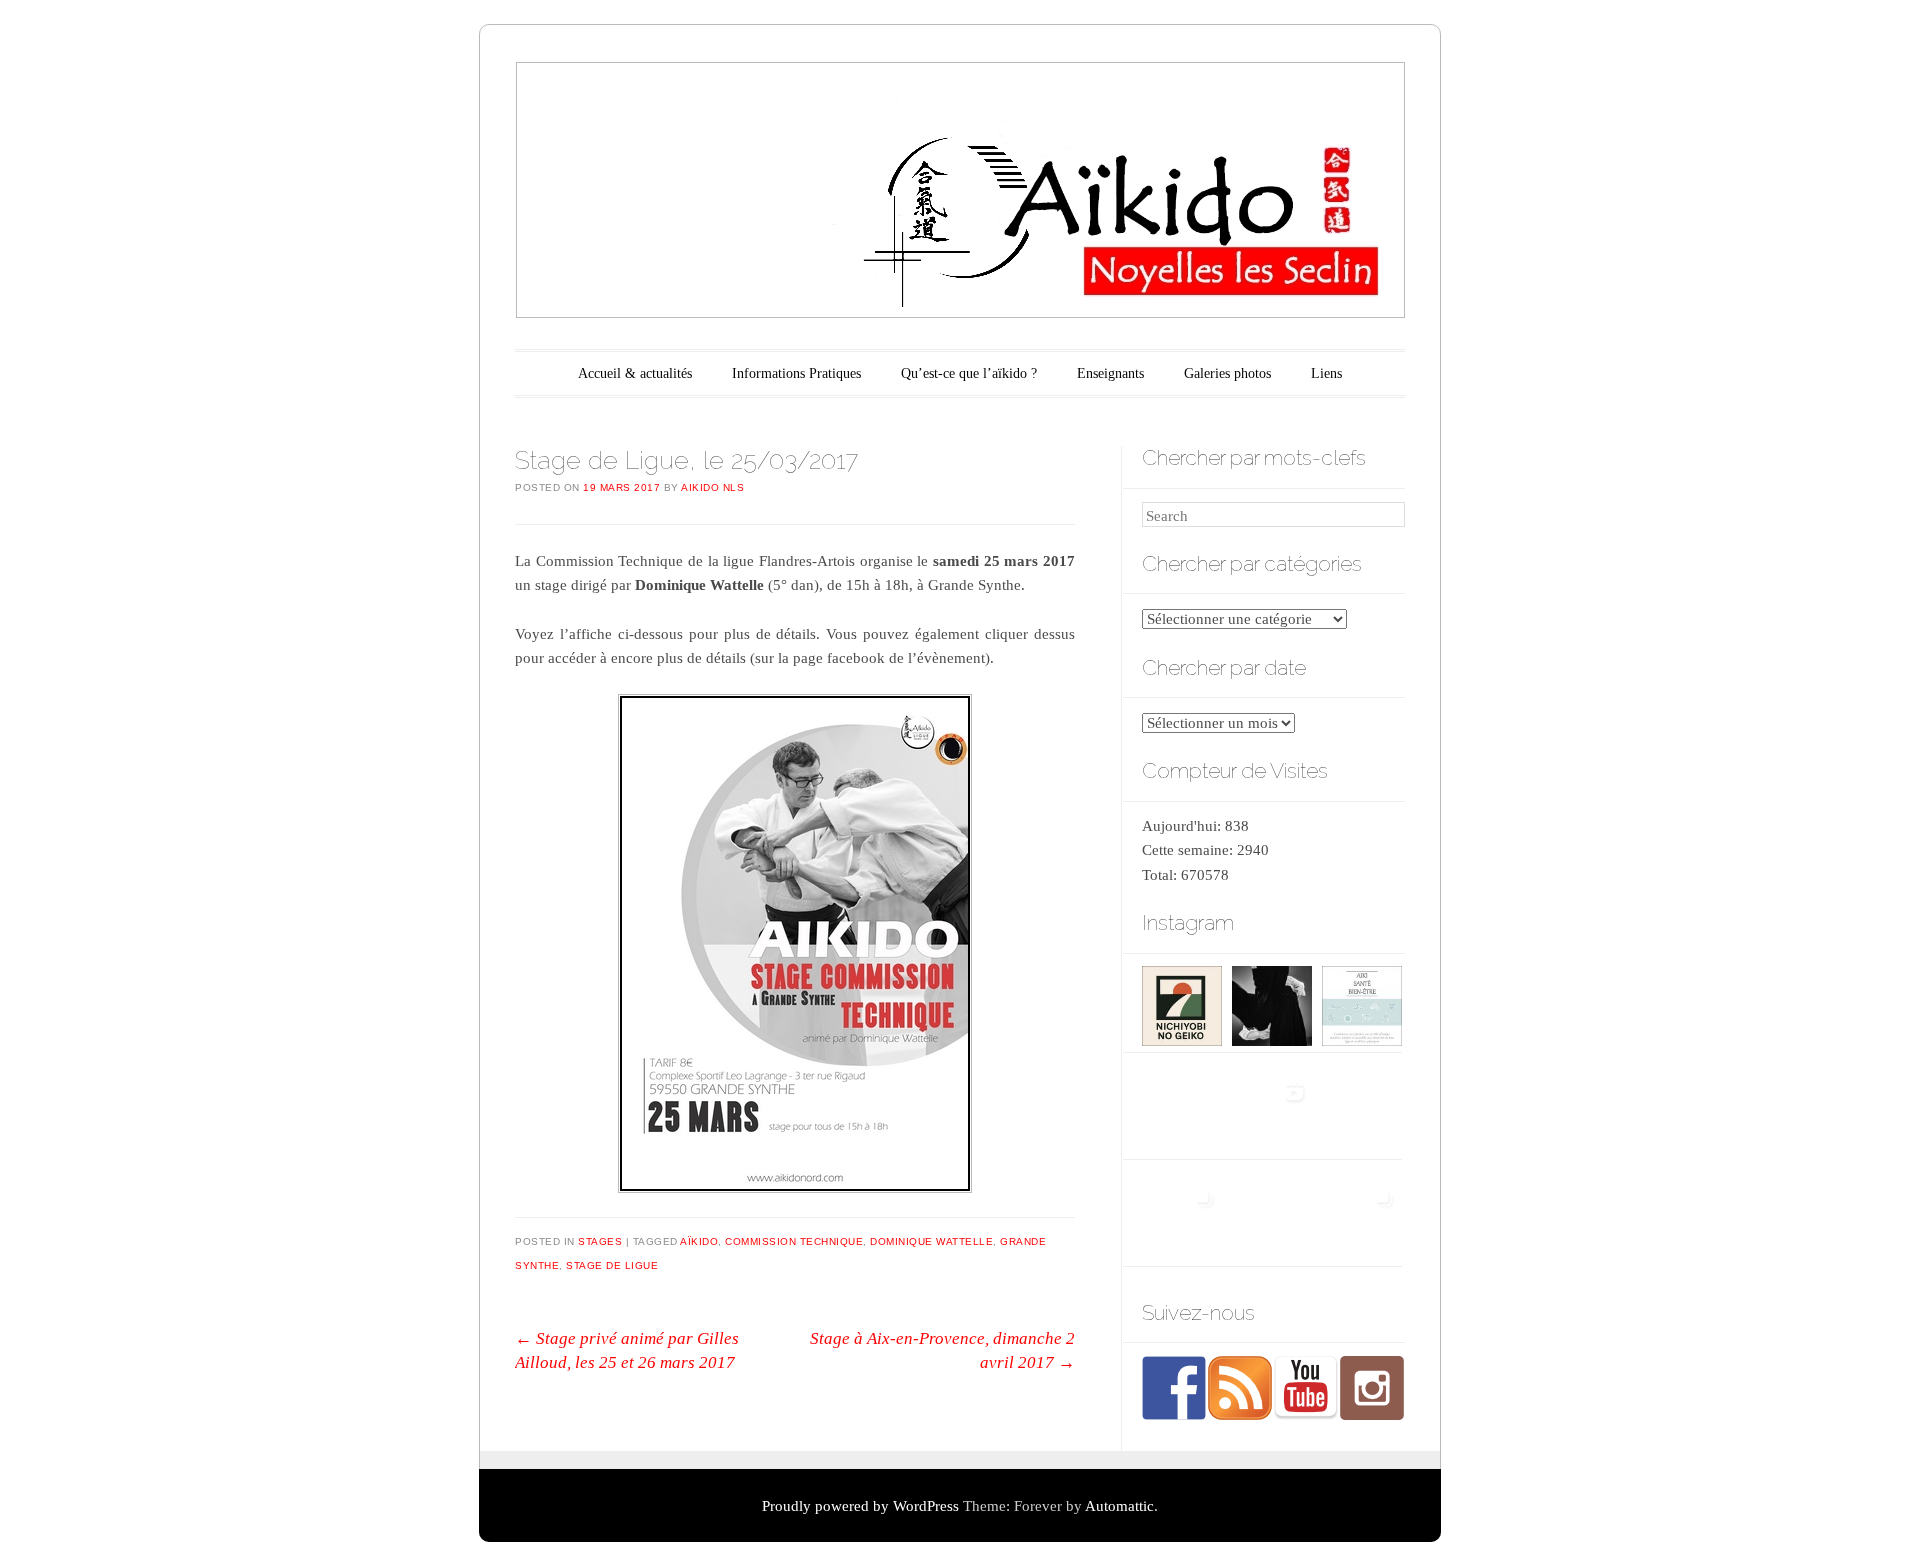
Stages (600, 1241)
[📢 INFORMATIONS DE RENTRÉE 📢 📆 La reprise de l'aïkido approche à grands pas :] (1361, 1106)
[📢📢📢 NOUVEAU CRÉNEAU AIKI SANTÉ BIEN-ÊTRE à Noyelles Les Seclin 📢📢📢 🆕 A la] (1361, 1000)
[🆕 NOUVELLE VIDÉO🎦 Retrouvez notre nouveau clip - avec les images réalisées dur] (1271, 1106)
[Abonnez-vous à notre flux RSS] (1240, 1388)
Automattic (1119, 1506)
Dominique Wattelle (931, 1241)
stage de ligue (612, 1265)
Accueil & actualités (635, 373)
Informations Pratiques (796, 373)
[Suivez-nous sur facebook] (1174, 1388)
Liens (1326, 373)
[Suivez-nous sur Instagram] (1372, 1388)
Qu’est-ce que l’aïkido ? (969, 373)
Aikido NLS (712, 487)
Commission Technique (794, 1241)
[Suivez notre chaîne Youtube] (1306, 1388)
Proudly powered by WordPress (860, 1506)
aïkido (699, 1241)
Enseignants (1110, 373)
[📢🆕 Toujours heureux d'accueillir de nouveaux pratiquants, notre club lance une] (1181, 1106)
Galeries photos (1227, 373)
